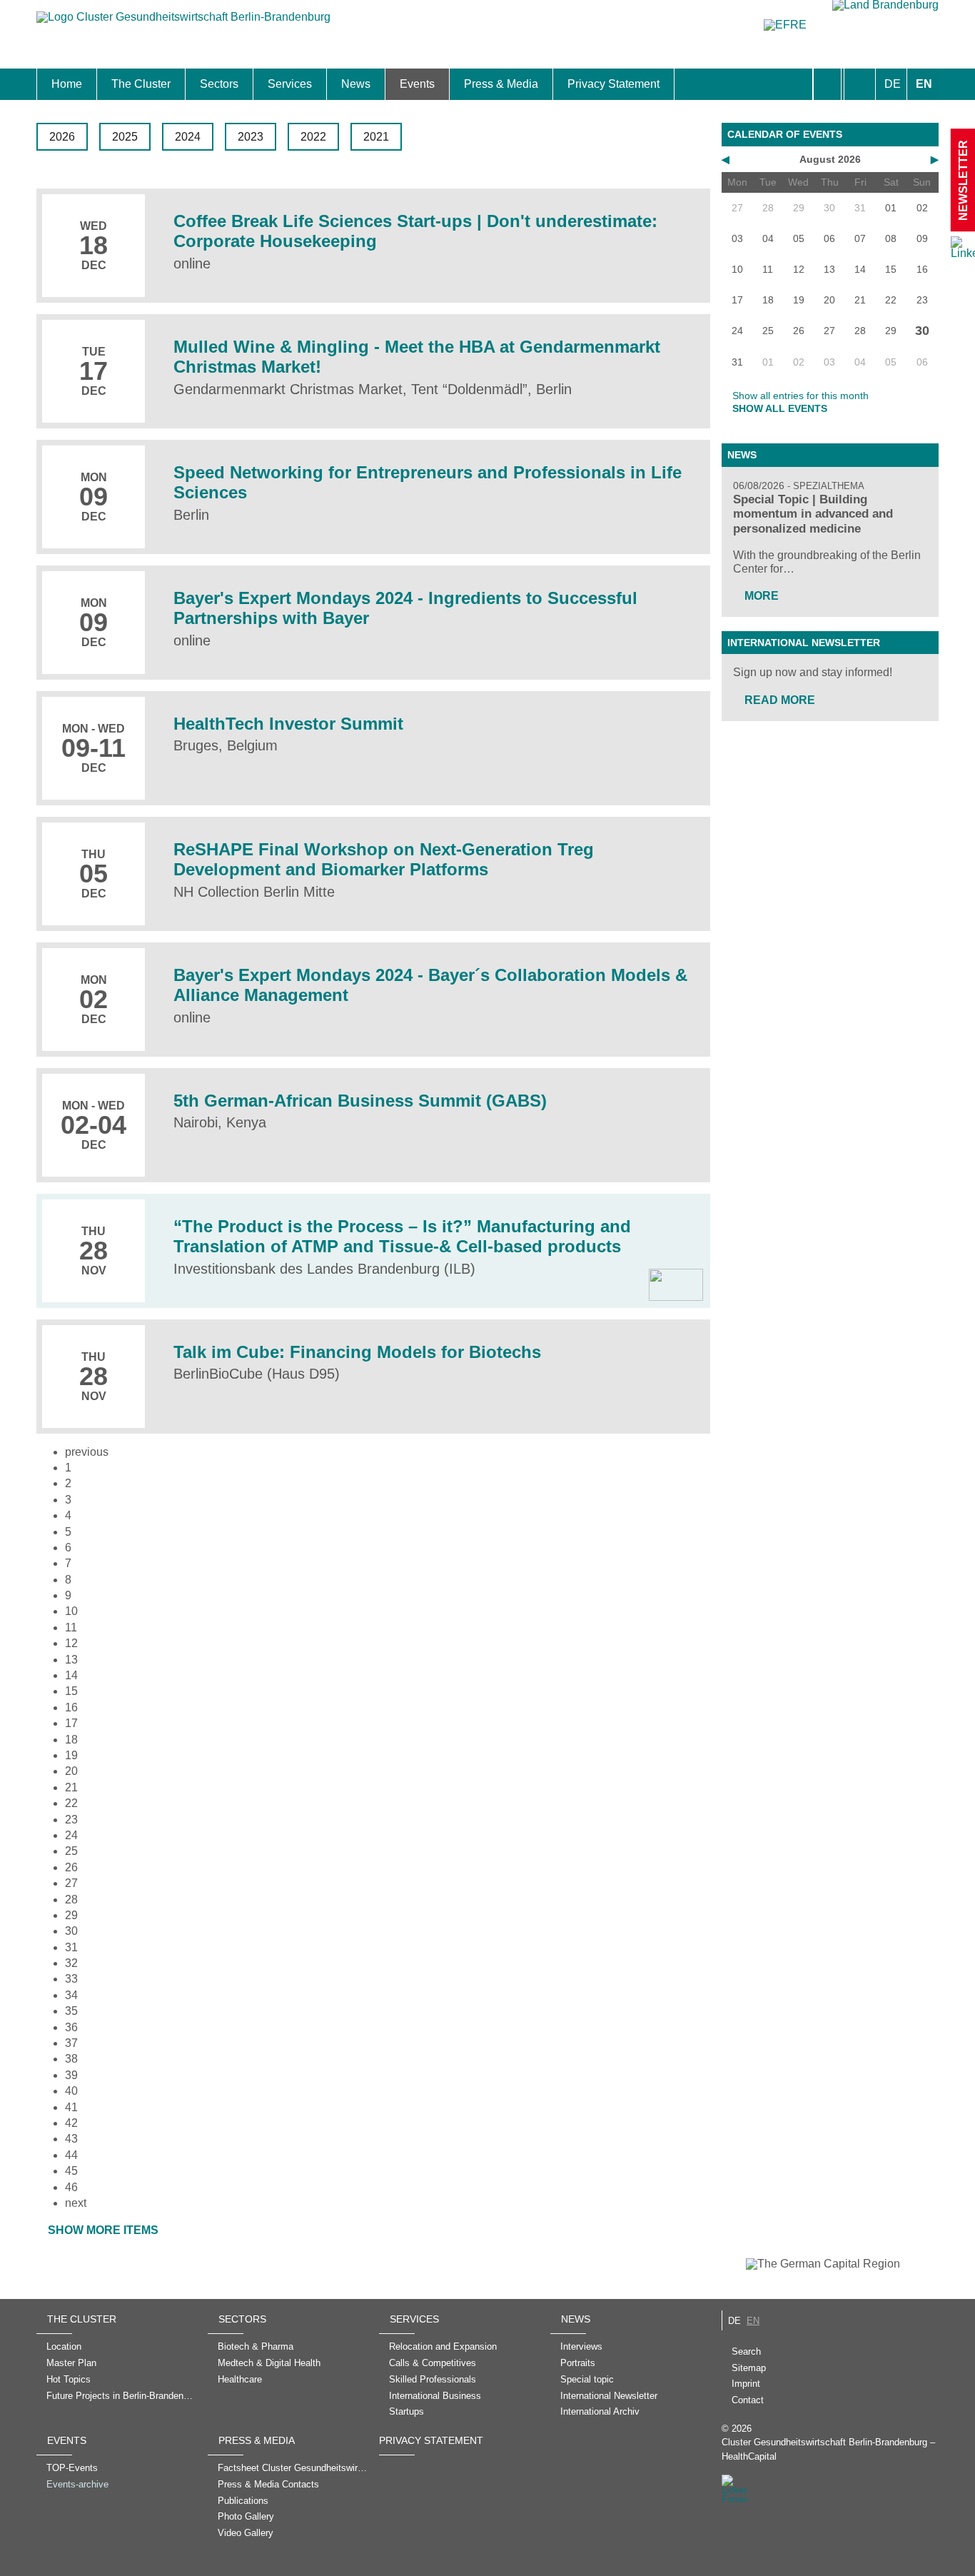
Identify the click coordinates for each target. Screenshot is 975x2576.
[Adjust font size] (860, 84)
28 (71, 1900)
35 (71, 2011)
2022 (313, 137)
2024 (188, 137)
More (762, 596)
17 (71, 1723)
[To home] (183, 24)
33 (71, 1979)
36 (71, 2027)
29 (71, 1915)
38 (71, 2059)
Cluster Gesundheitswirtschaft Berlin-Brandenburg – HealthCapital (828, 2449)
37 (71, 2043)
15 (71, 1691)
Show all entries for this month (800, 396)
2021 (376, 137)
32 (71, 1963)
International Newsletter (804, 643)
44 (71, 2155)
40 (71, 2091)
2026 (62, 137)
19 (71, 1755)
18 (71, 1740)
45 (71, 2171)
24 (71, 1835)
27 (71, 1883)
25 (71, 1851)
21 (71, 1787)
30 (71, 1931)
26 (71, 1867)
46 (71, 2187)
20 (71, 1771)
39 (71, 2075)
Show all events (780, 408)
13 (71, 1660)
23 (71, 1820)
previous (87, 1452)
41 (71, 2107)
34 (71, 1995)
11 (71, 1627)
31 (71, 1947)
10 (71, 1611)
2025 (125, 137)
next (76, 2203)
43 (71, 2139)
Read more (780, 700)
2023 (251, 137)
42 (71, 2123)
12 (71, 1643)
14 (71, 1675)
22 (71, 1803)
